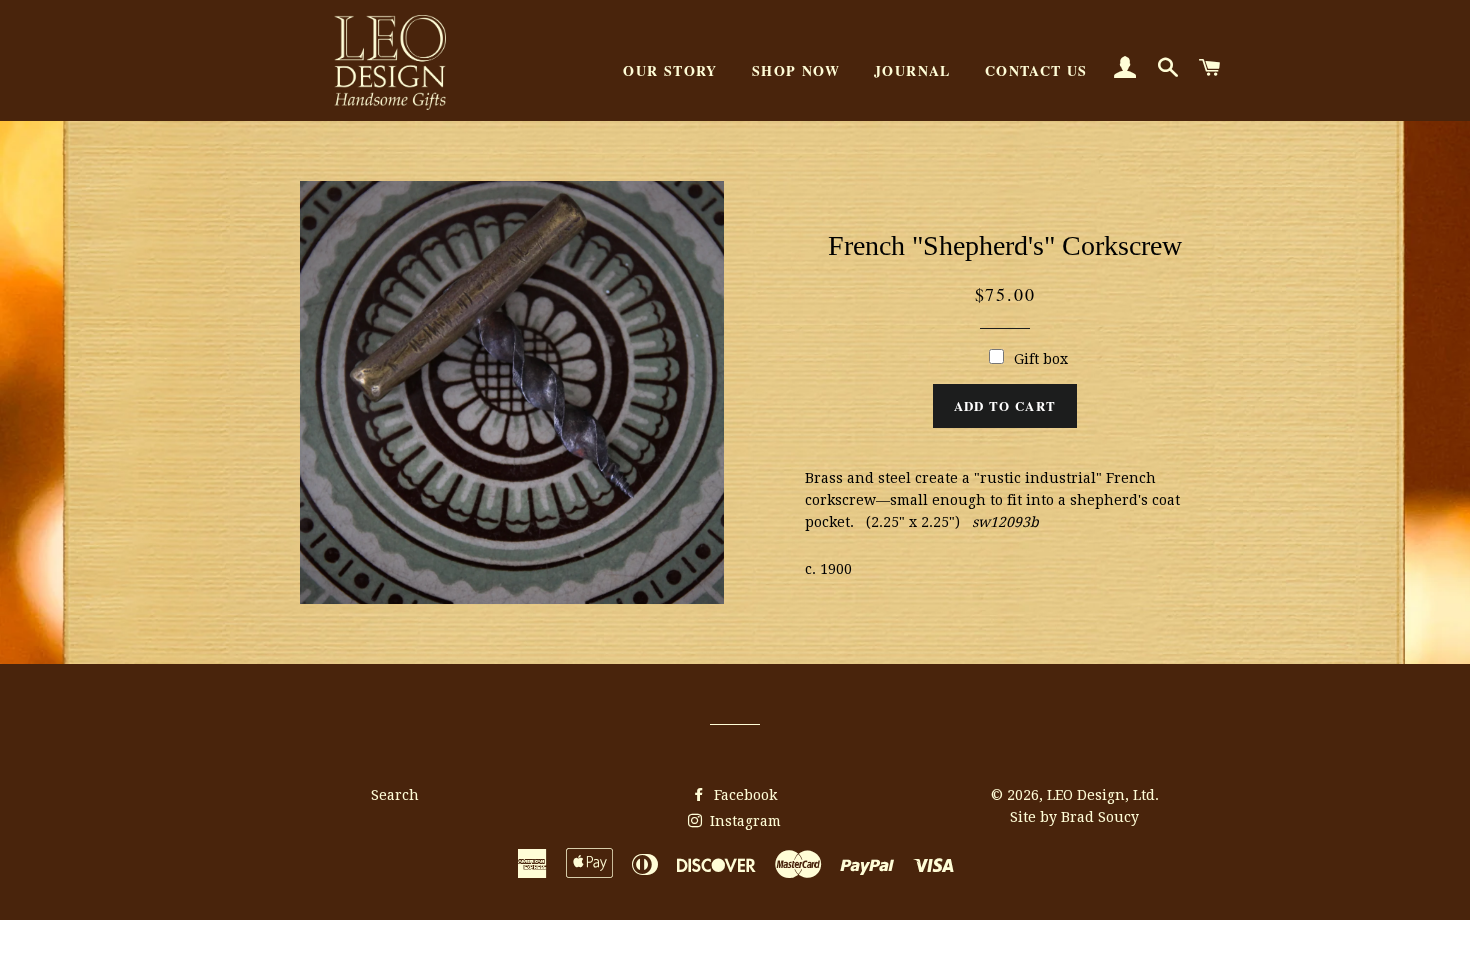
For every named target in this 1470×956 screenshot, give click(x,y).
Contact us (1036, 70)
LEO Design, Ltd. (1103, 795)
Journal (912, 70)
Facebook (743, 795)
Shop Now (796, 70)
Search (395, 795)
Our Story (670, 70)
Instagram (743, 821)
